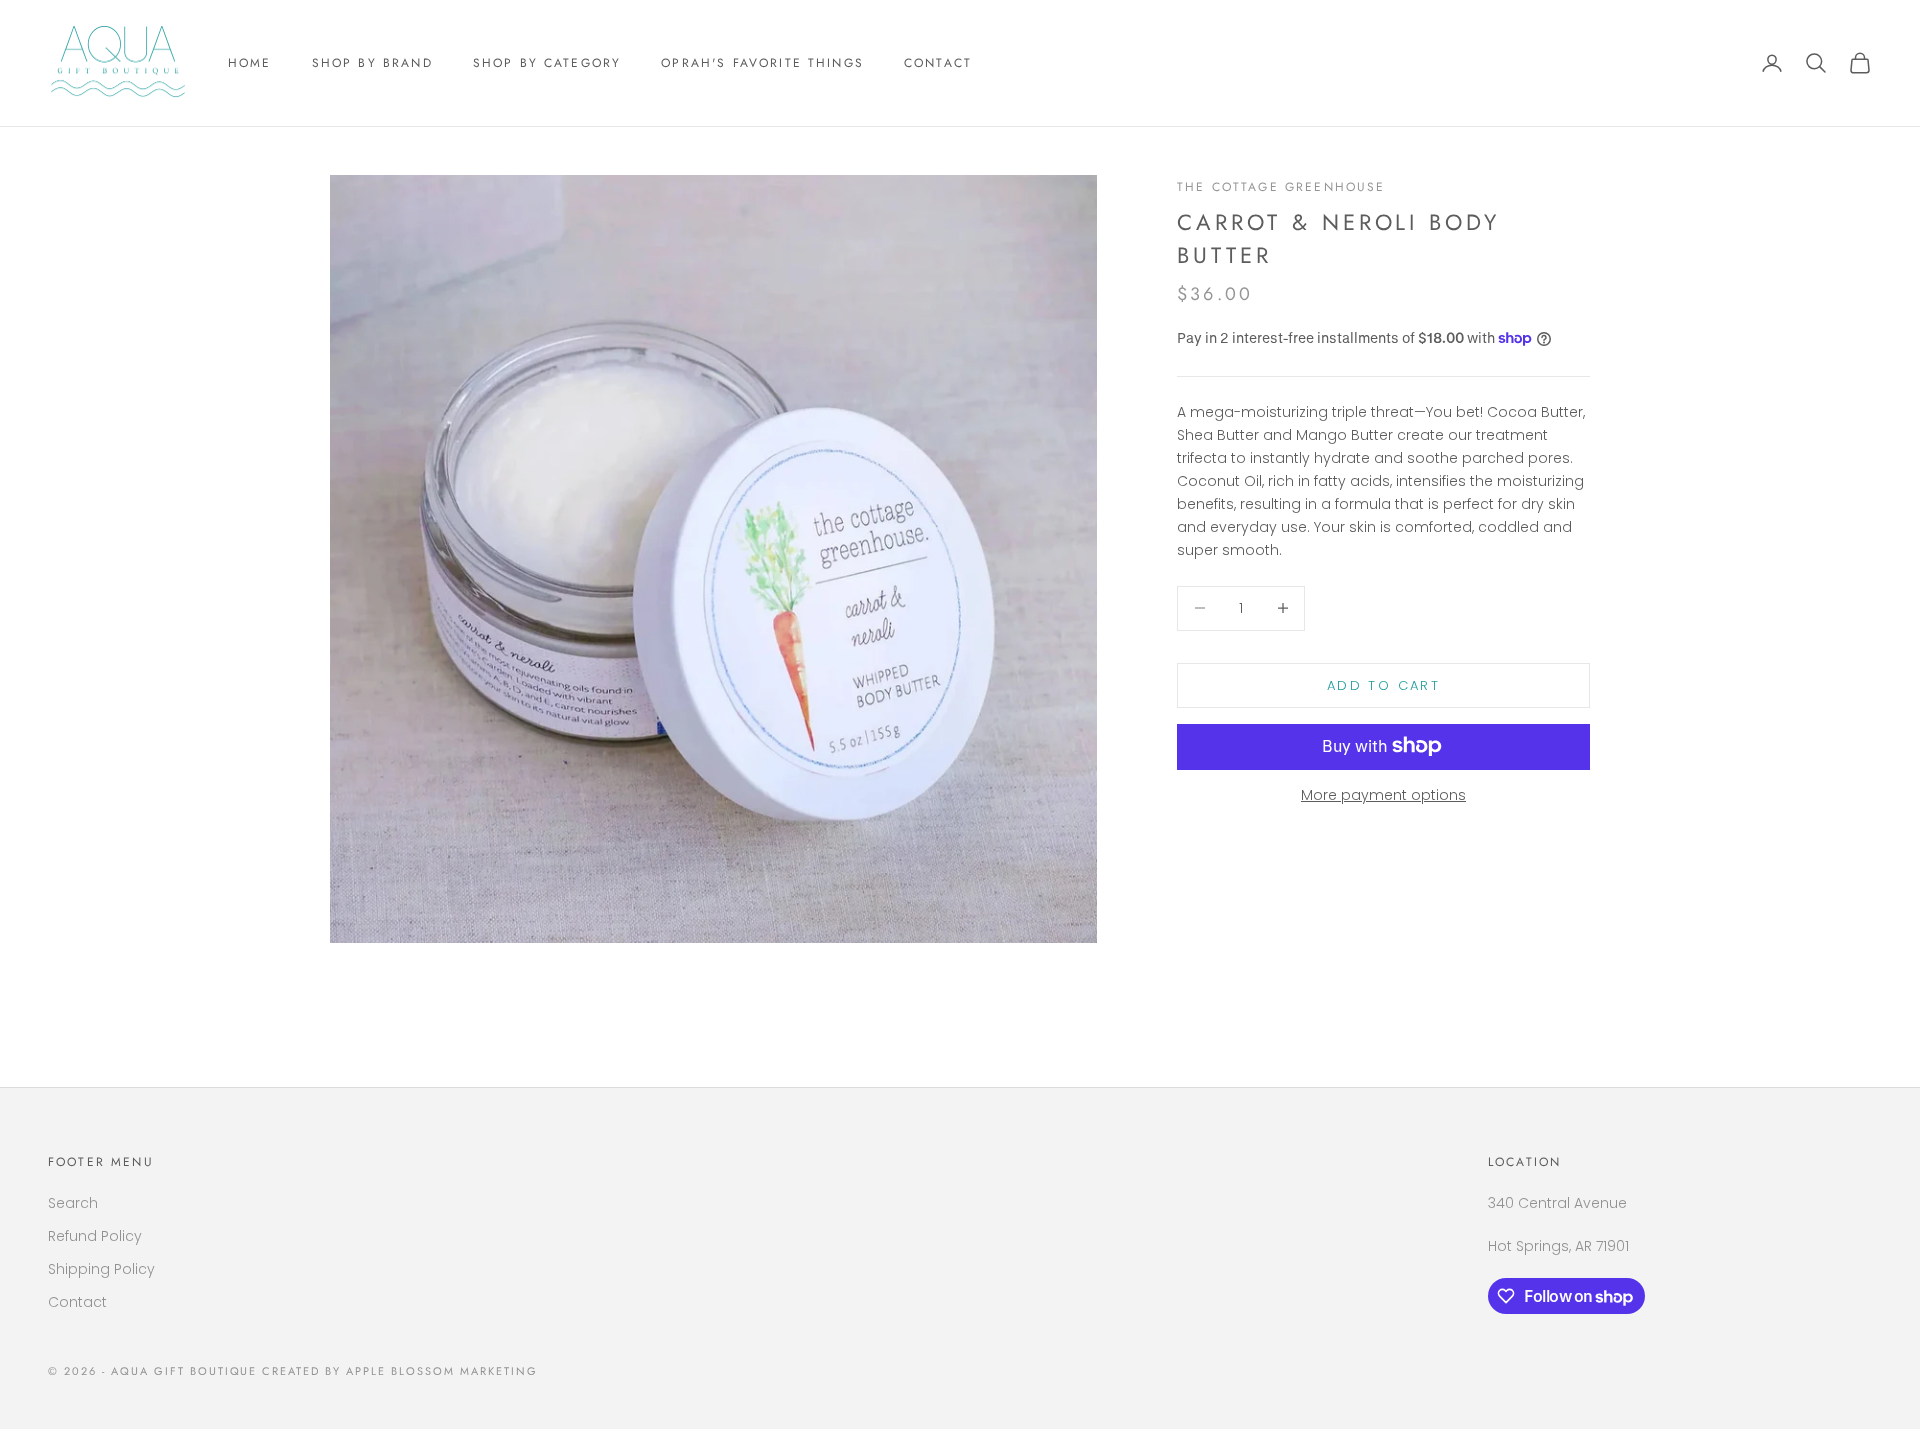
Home (250, 63)
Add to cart (1383, 684)
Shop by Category (547, 63)
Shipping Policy (101, 1269)
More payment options (1383, 794)
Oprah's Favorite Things (762, 63)
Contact (938, 63)
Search (73, 1203)
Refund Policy (95, 1236)
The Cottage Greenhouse (1281, 187)
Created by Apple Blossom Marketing (399, 1371)
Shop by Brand (372, 63)
